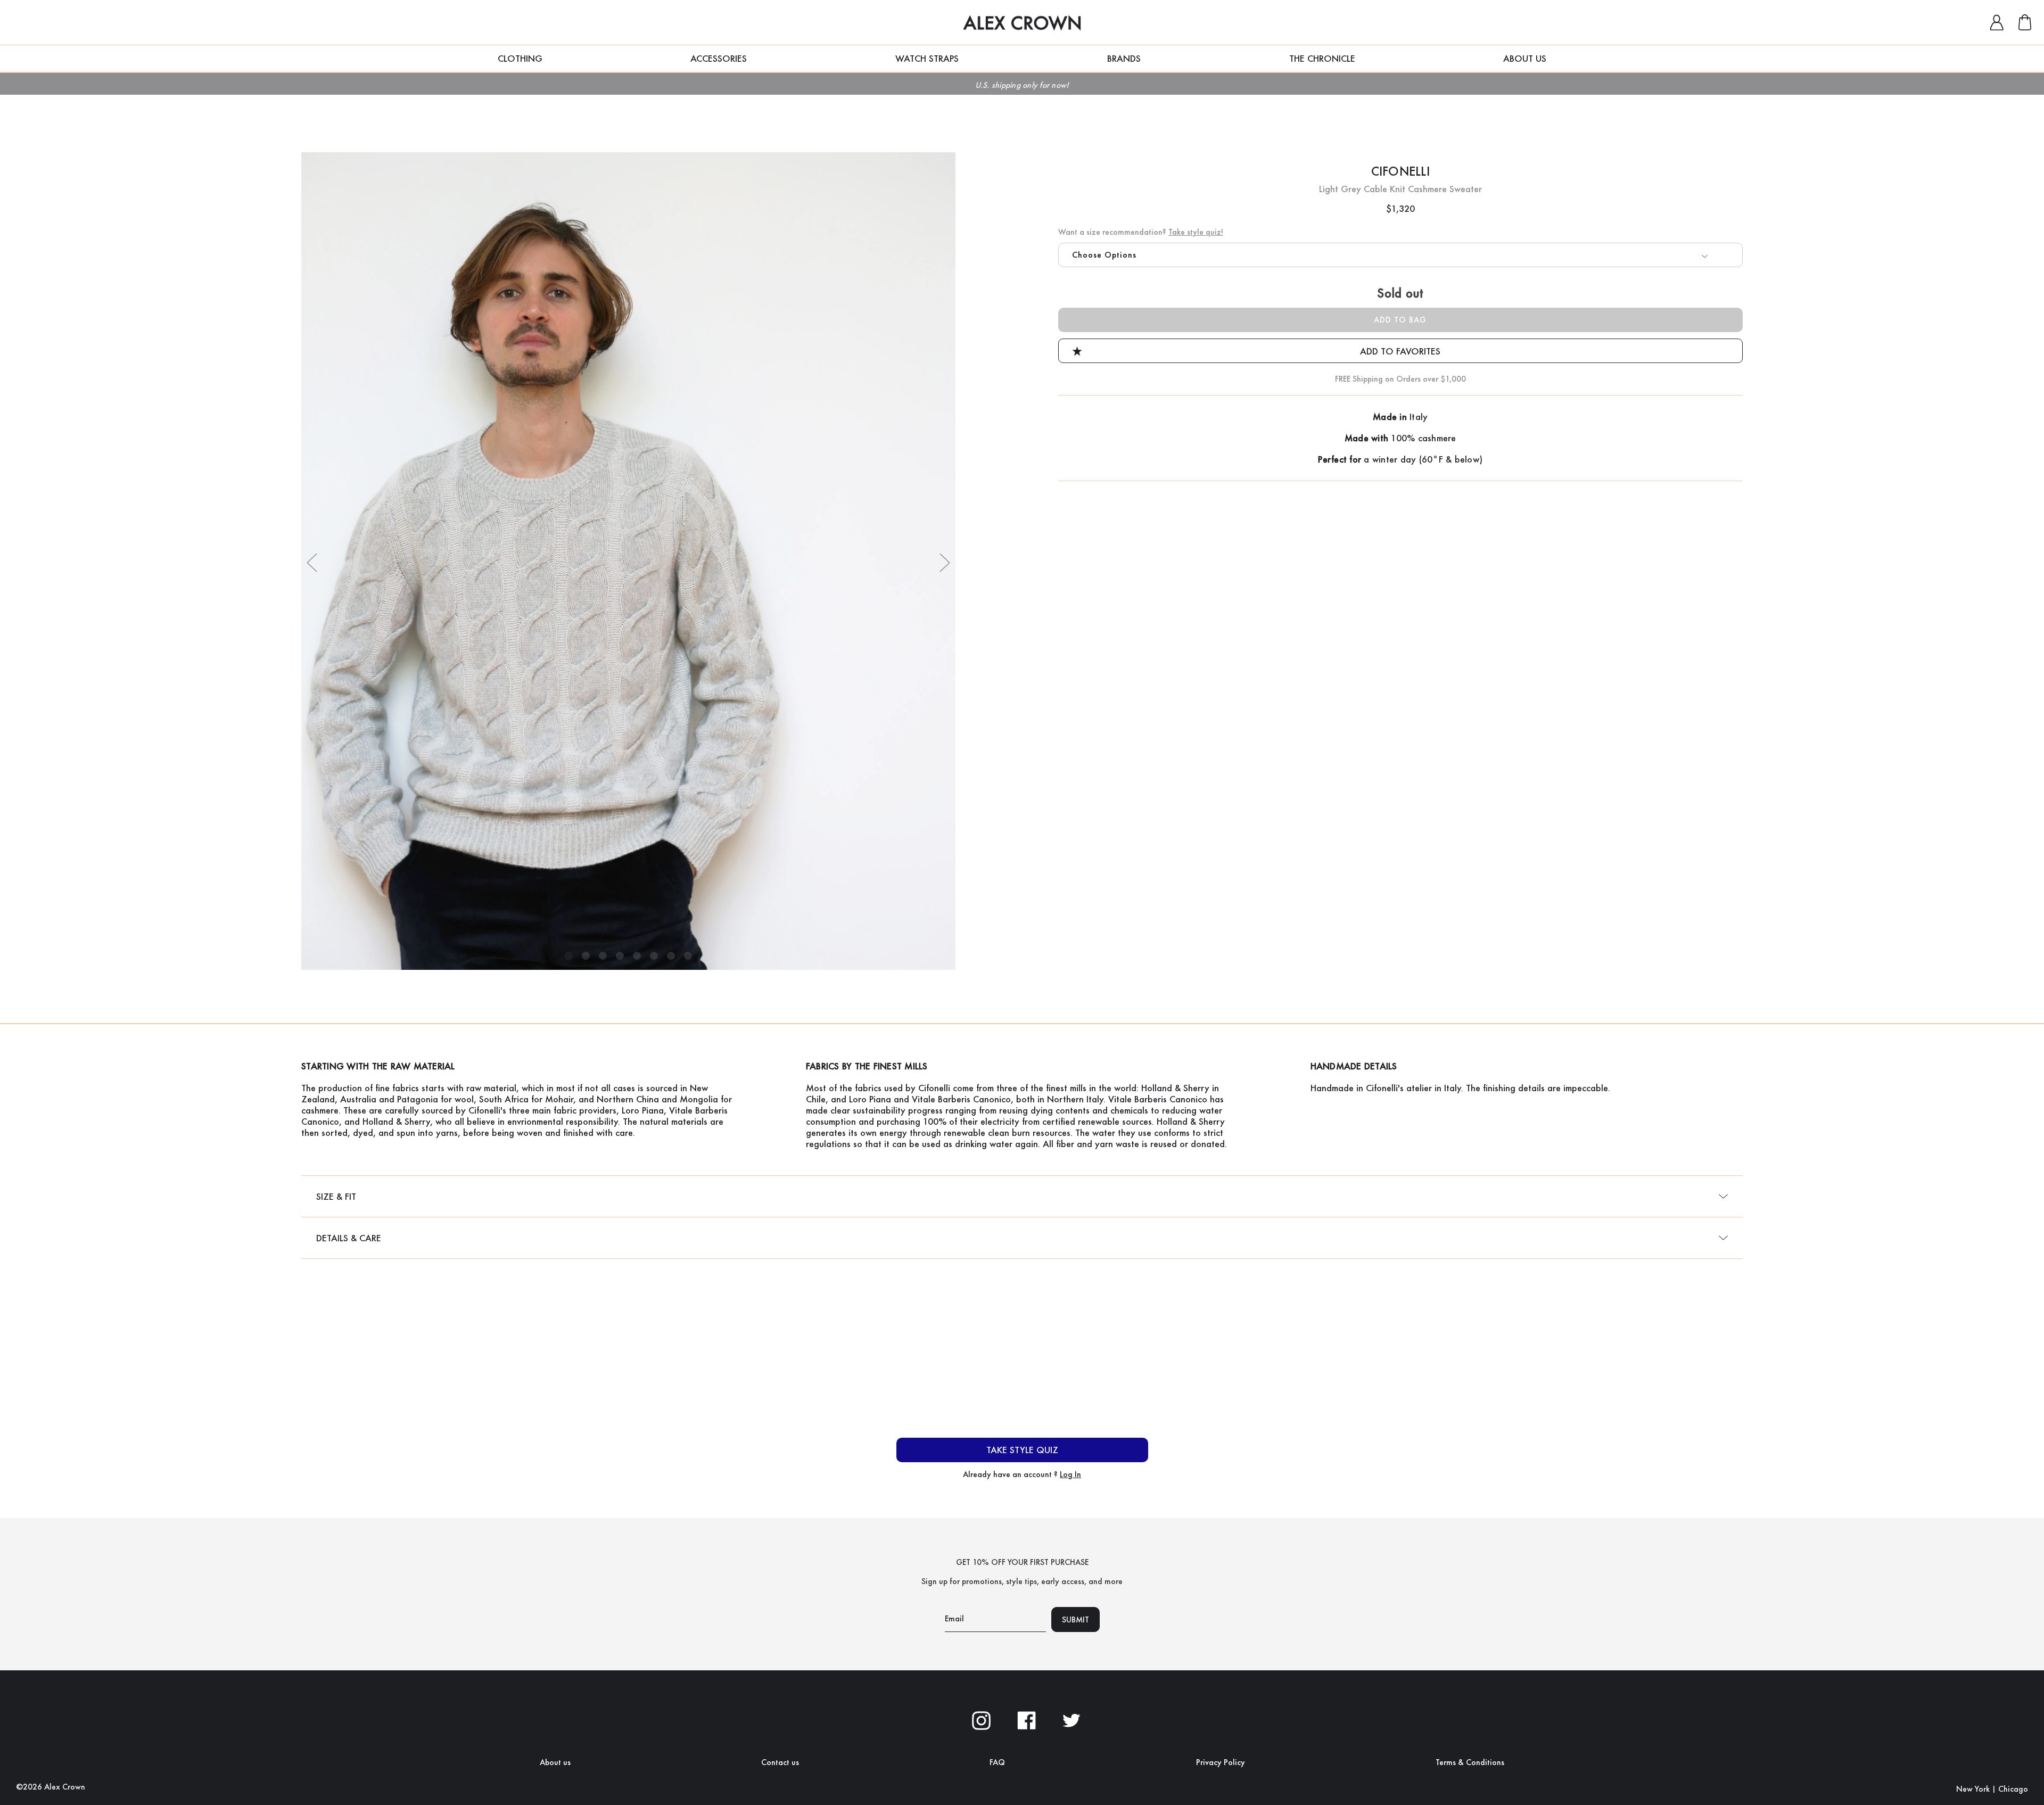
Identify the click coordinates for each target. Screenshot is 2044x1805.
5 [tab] (637, 956)
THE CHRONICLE (1322, 58)
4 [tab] (620, 956)
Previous (312, 562)
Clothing (520, 58)
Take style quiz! (1196, 232)
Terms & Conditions (1470, 1762)
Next (945, 562)
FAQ (997, 1762)
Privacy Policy (1221, 1762)
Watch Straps (927, 58)
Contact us (780, 1762)
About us (555, 1762)
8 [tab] (688, 956)
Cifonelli (1400, 171)
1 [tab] (569, 956)
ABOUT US (1525, 58)
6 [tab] (654, 956)
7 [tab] (671, 956)
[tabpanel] (628, 561)
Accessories (719, 58)
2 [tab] (586, 956)
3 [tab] (603, 956)
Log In (1070, 1474)
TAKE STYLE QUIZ (1022, 1450)
